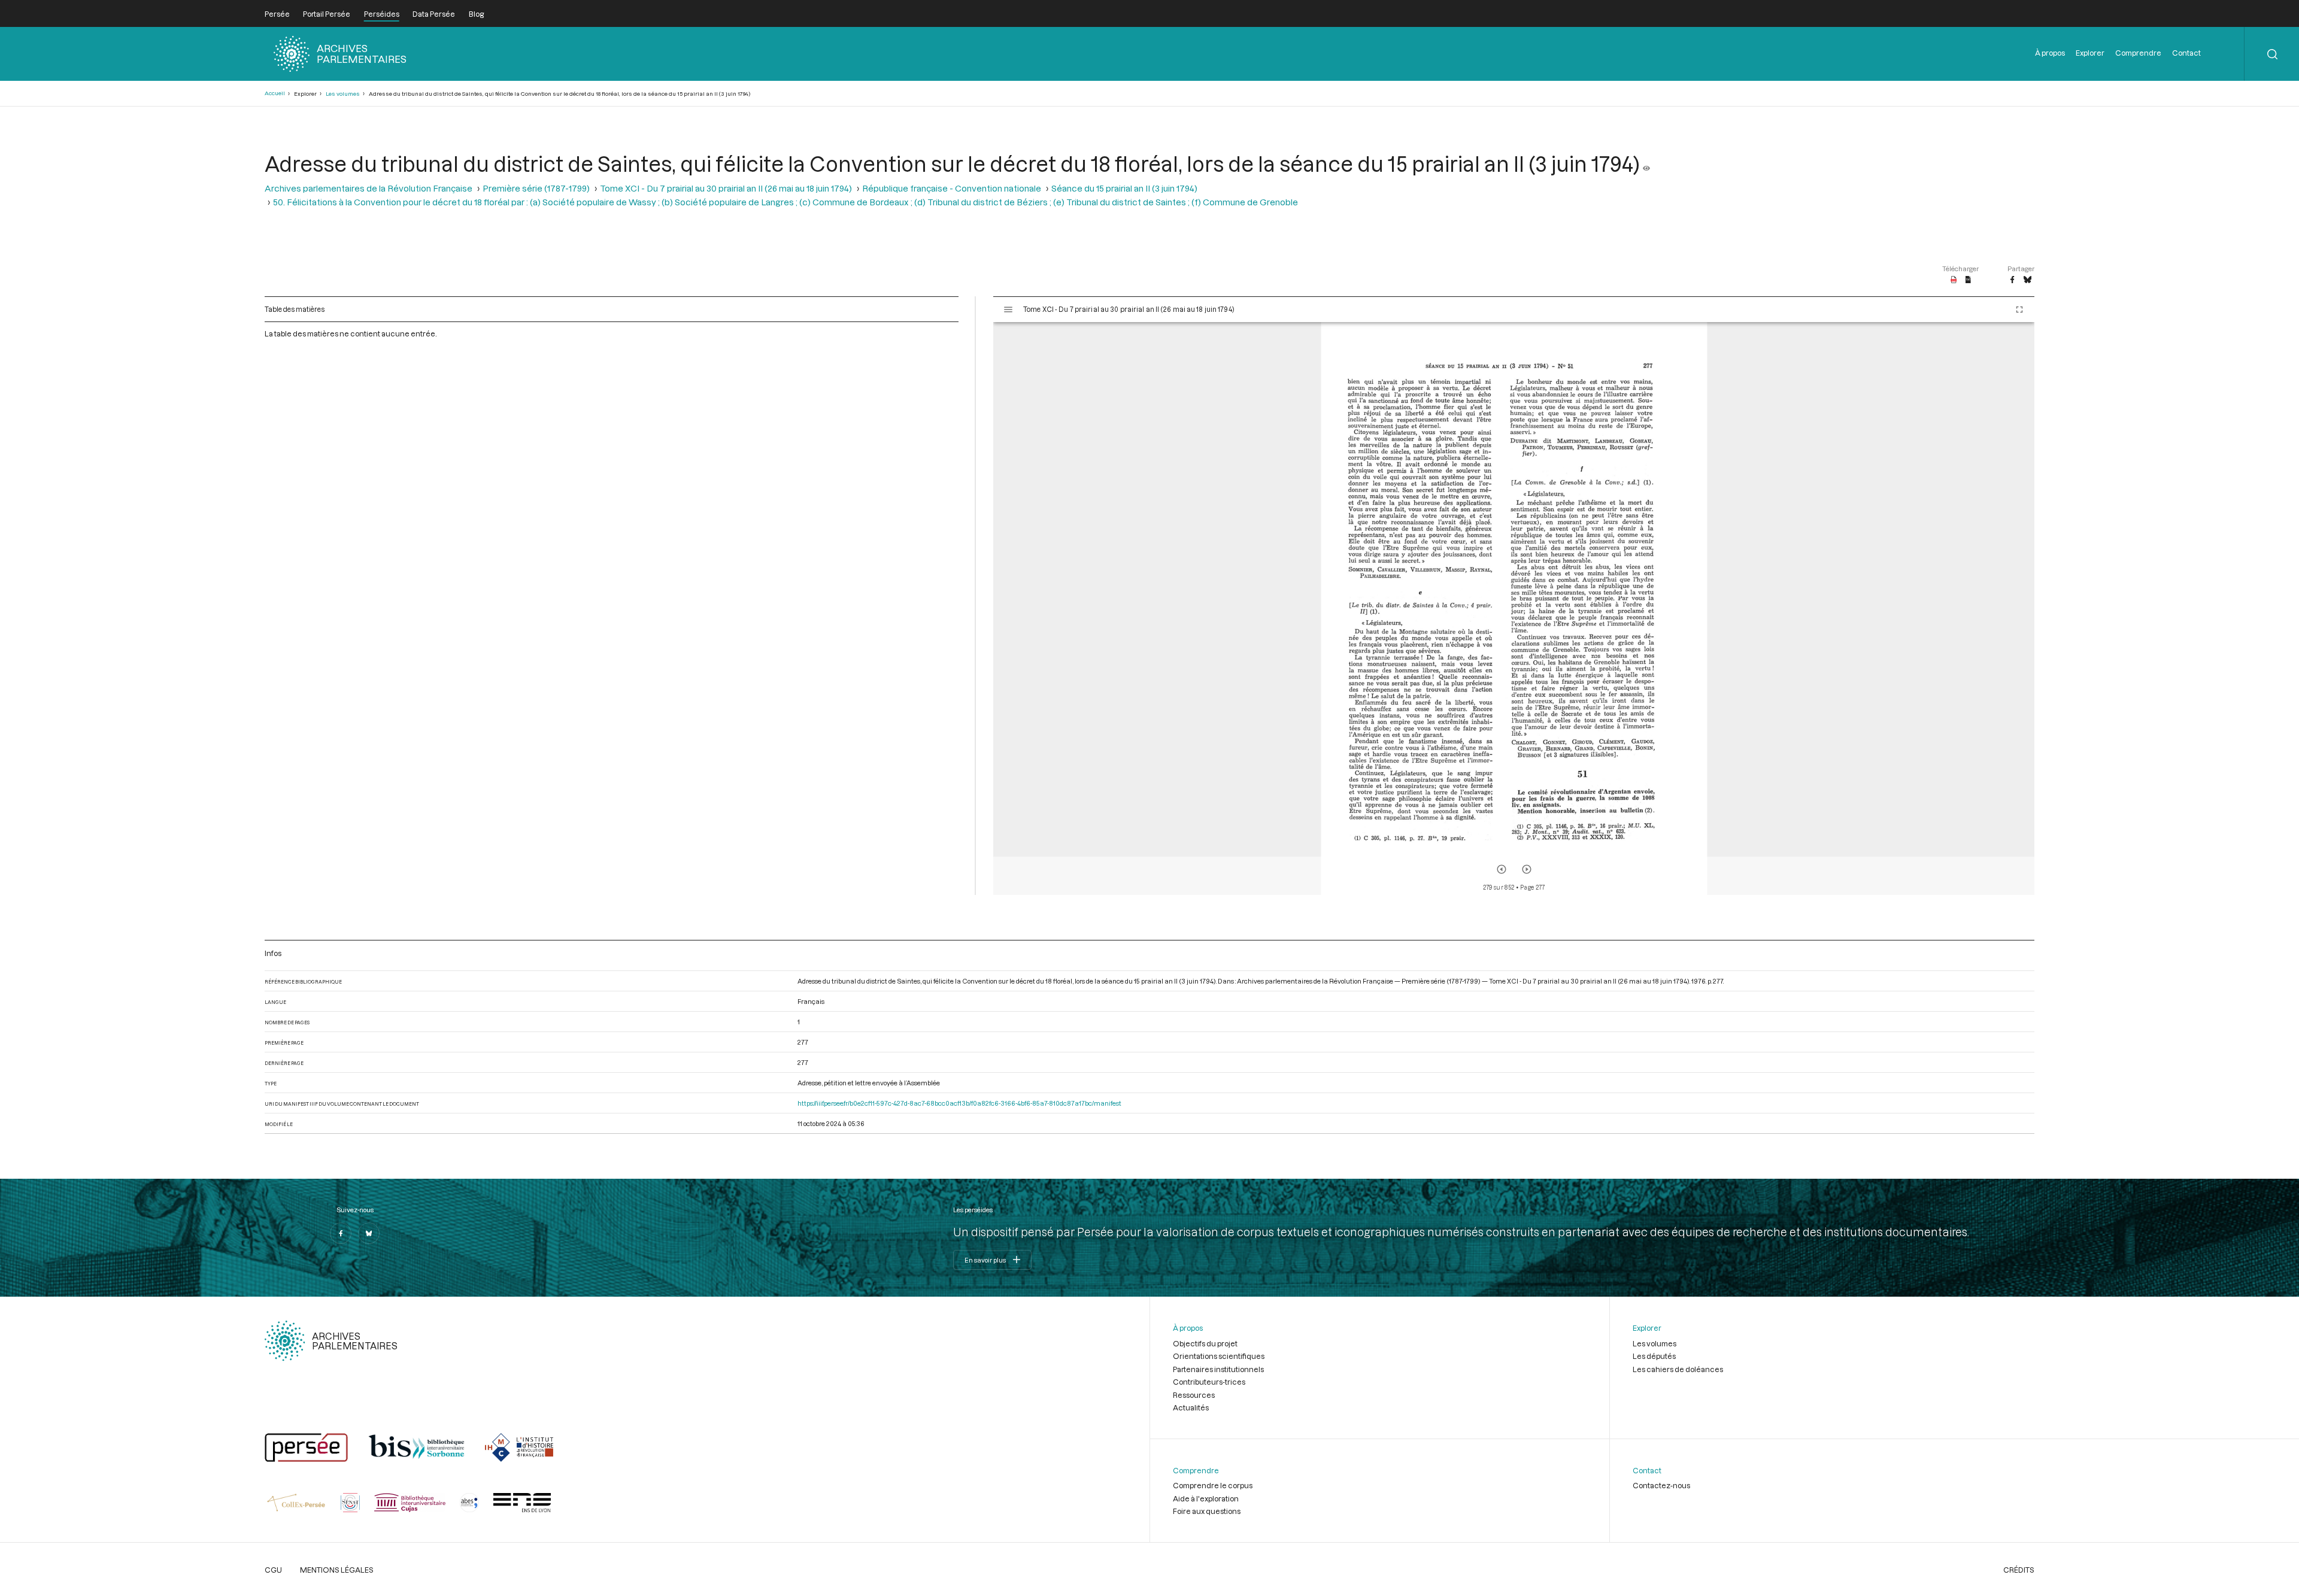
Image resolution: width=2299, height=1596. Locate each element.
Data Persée (434, 14)
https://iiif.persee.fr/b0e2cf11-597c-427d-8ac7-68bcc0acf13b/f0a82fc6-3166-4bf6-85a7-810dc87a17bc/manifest (959, 1103)
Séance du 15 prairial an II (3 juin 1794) (1124, 188)
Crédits (2019, 1570)
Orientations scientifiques (1219, 1356)
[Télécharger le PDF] (1954, 280)
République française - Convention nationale (952, 188)
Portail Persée (327, 14)
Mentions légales (337, 1570)
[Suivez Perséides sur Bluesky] (369, 1233)
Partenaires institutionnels (1218, 1369)
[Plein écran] (2019, 310)
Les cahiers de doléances (1678, 1369)
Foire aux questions (1207, 1511)
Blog (476, 14)
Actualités (1191, 1407)
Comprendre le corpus (1213, 1485)
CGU (273, 1570)
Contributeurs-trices (1209, 1382)
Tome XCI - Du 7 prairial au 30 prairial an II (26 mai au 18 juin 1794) (726, 188)
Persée (277, 14)
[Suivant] (1527, 869)
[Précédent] (1502, 869)
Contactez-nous (1661, 1485)
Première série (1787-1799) (536, 188)
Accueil (275, 93)
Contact (2186, 53)
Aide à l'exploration (1206, 1498)
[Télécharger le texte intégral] (1968, 280)
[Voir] (1646, 163)
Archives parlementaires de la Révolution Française (368, 188)
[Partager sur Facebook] (2012, 280)
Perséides (382, 14)
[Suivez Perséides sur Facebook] (341, 1233)
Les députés (1654, 1356)
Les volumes (343, 94)
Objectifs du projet (1205, 1343)
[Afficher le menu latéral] (1008, 310)
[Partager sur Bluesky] (2027, 280)
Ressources (1194, 1395)
